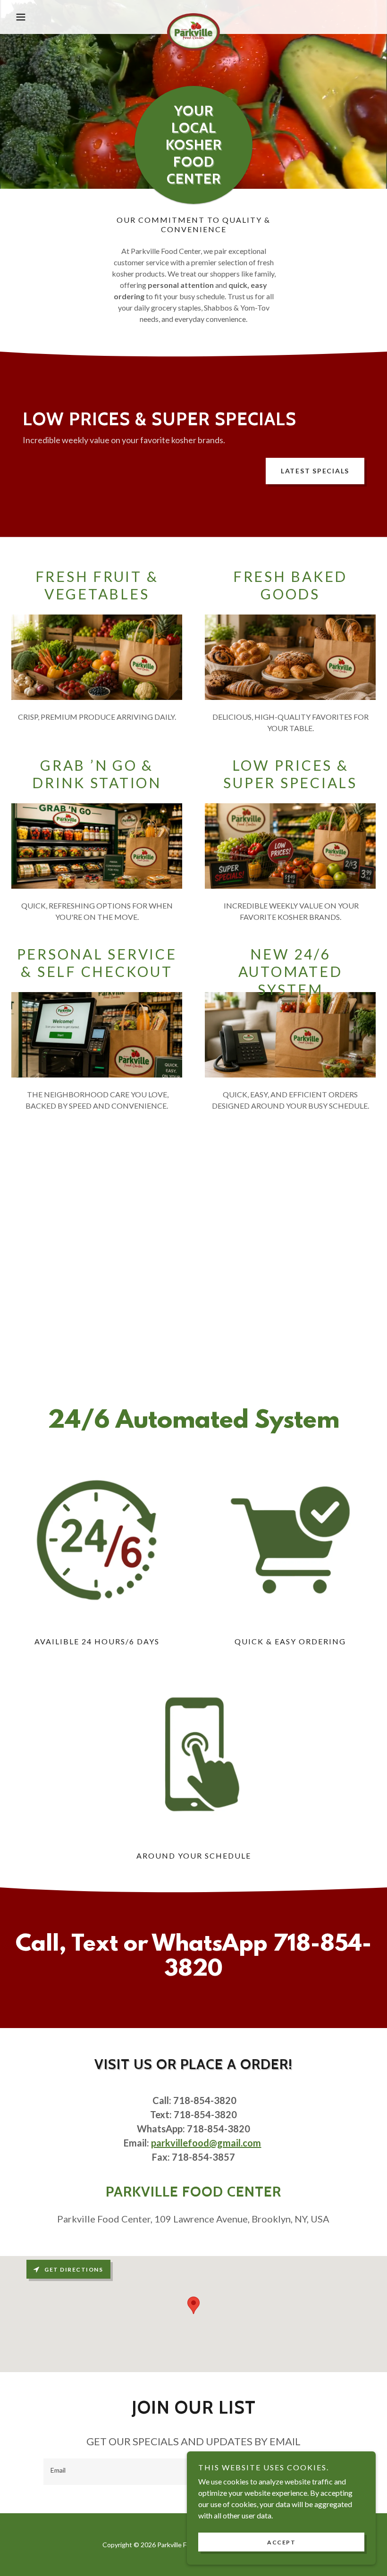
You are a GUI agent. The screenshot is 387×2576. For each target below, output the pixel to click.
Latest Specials (315, 471)
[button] (39, 17)
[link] (193, 17)
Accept (281, 2542)
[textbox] (156, 2472)
